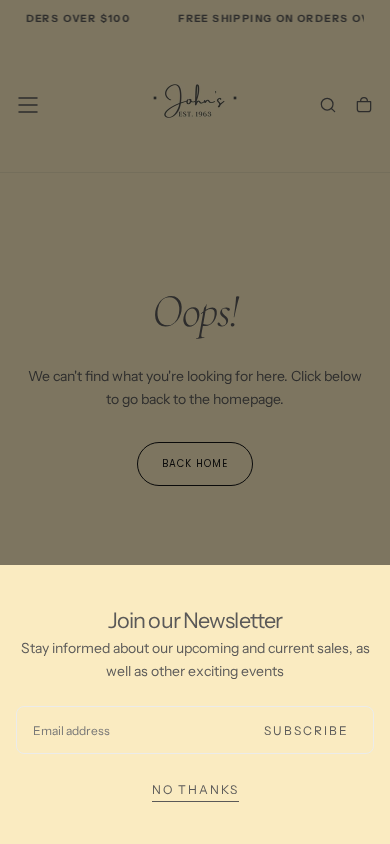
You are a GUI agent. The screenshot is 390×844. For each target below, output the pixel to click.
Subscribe (306, 730)
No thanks (195, 789)
